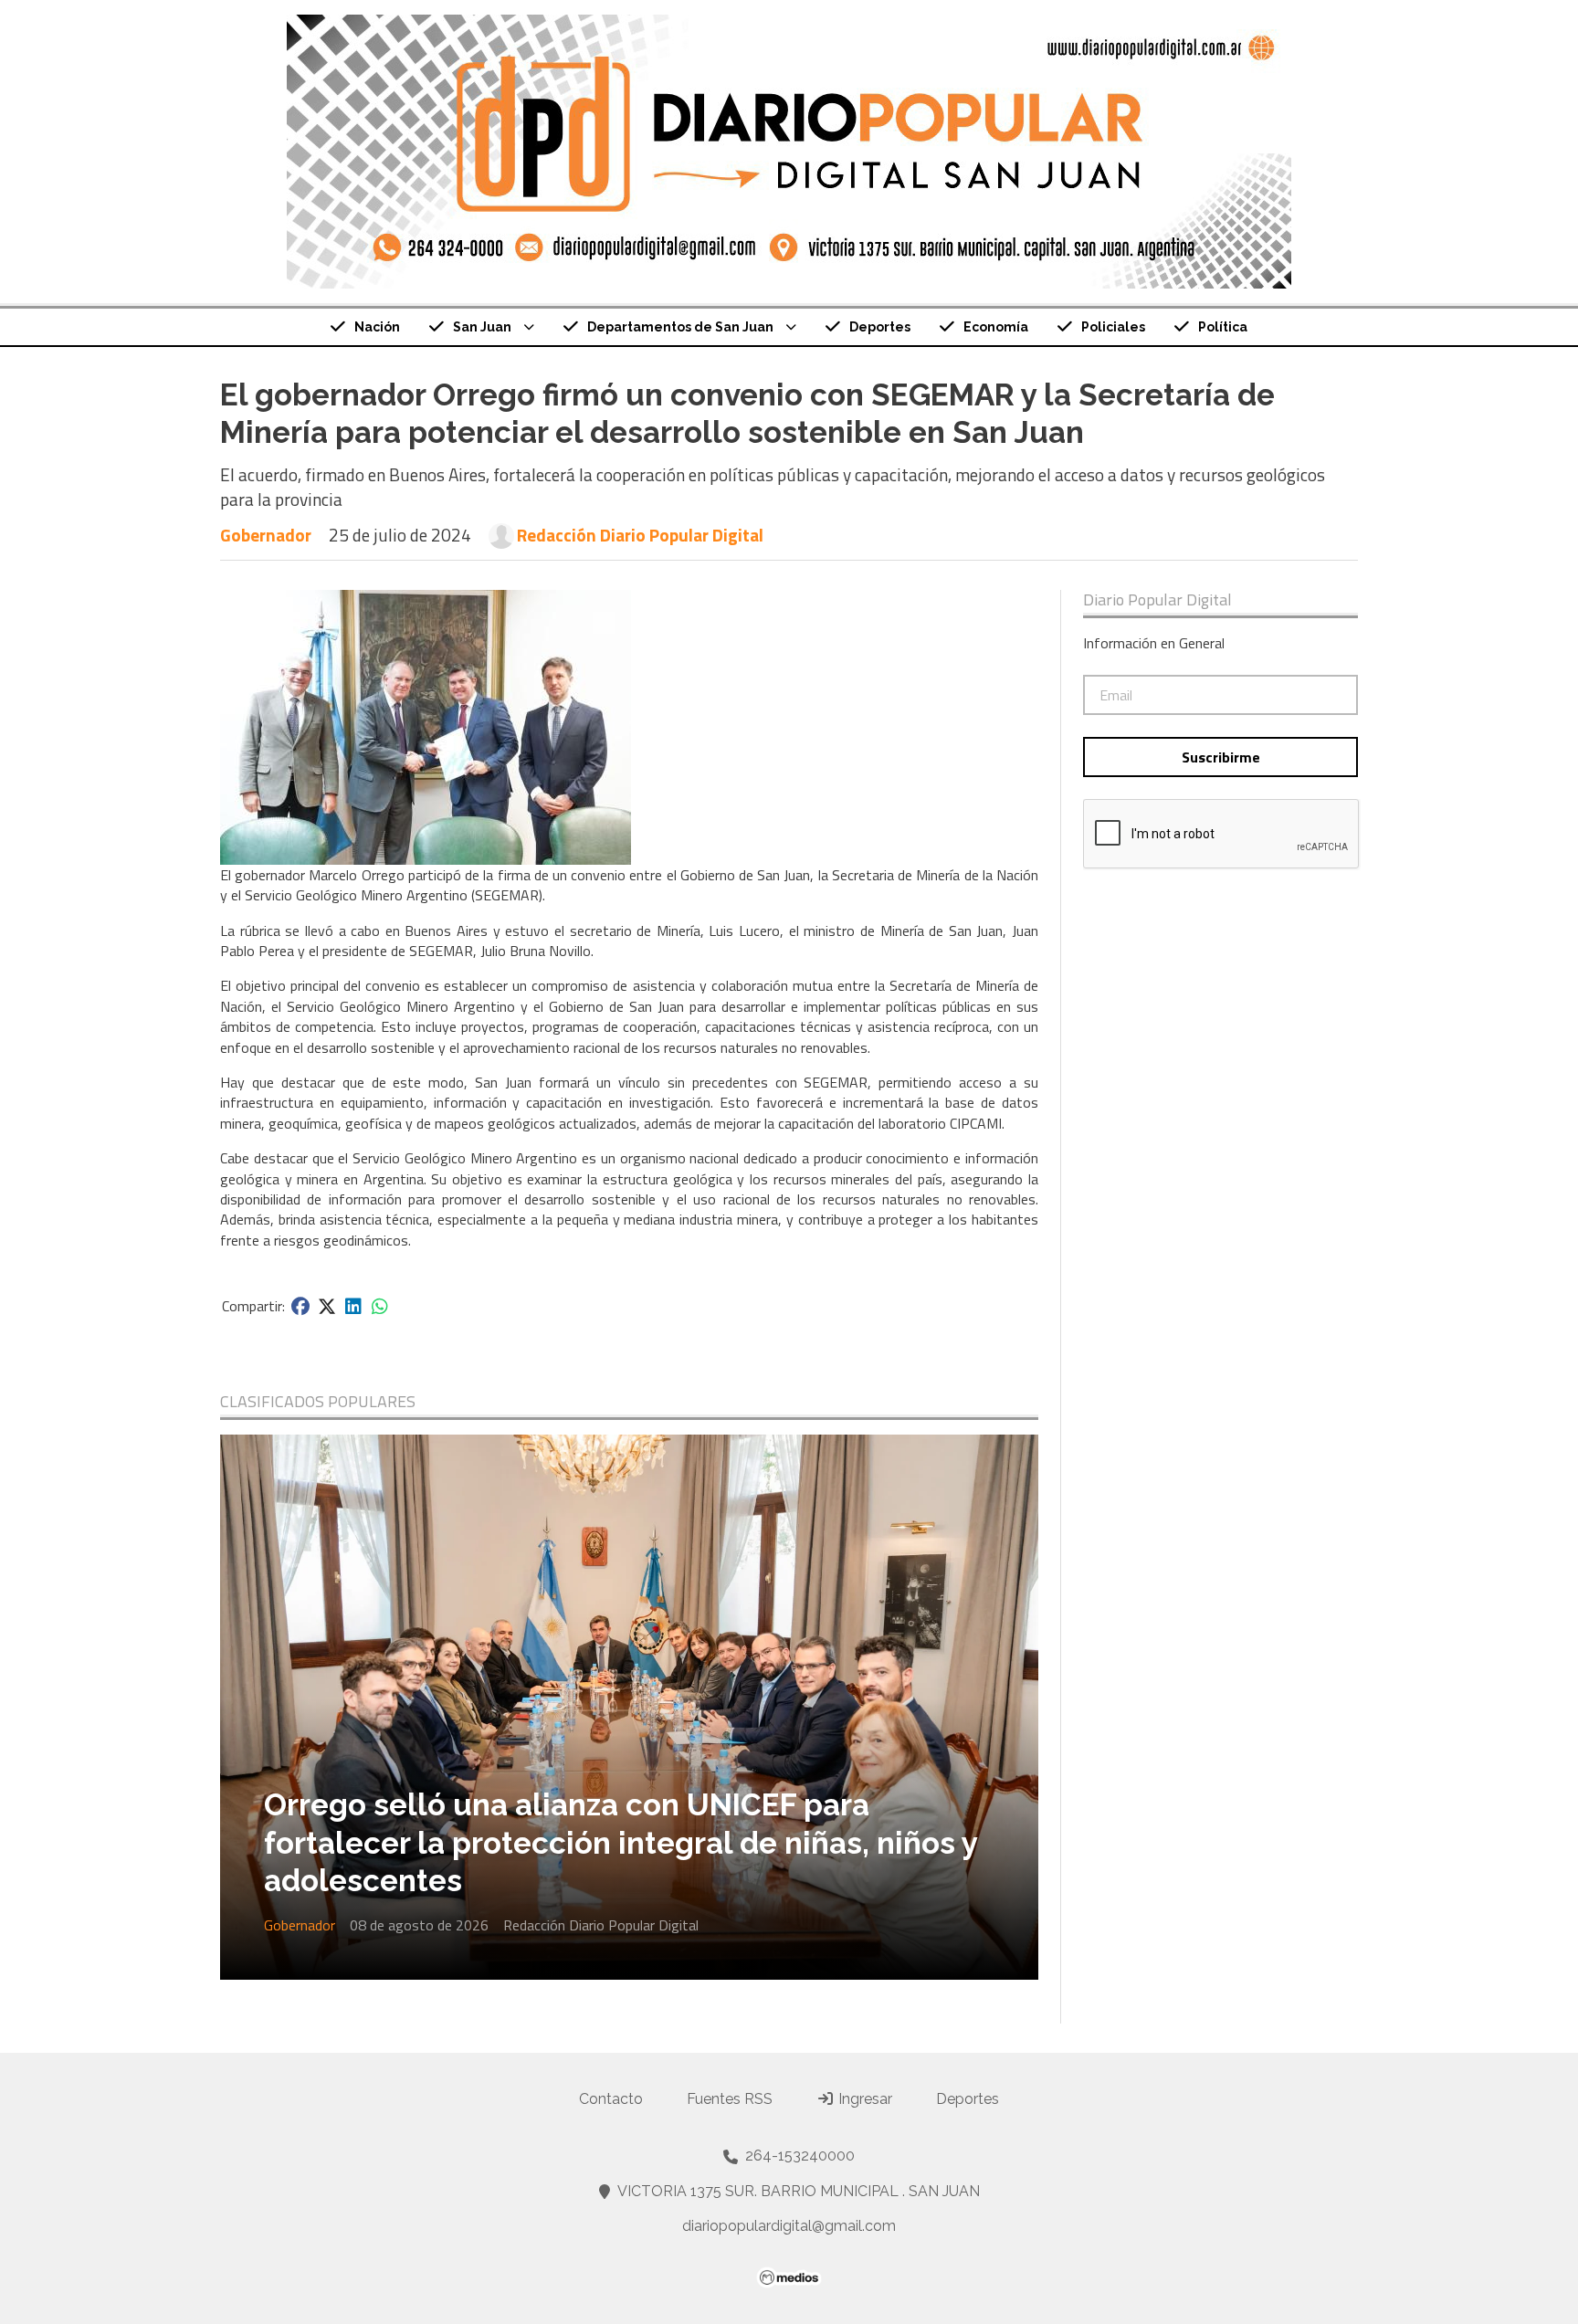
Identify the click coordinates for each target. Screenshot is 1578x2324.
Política (1223, 327)
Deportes (880, 327)
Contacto (611, 2099)
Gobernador (266, 535)
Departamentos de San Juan (680, 327)
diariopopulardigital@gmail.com (789, 2226)
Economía (996, 327)
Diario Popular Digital (1157, 600)
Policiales (1113, 327)
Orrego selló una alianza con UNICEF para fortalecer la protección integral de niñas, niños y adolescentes (621, 1843)
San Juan (482, 327)
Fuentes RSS (730, 2099)
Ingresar (863, 2099)
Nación (377, 327)
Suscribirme (1221, 757)
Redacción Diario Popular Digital (640, 535)
